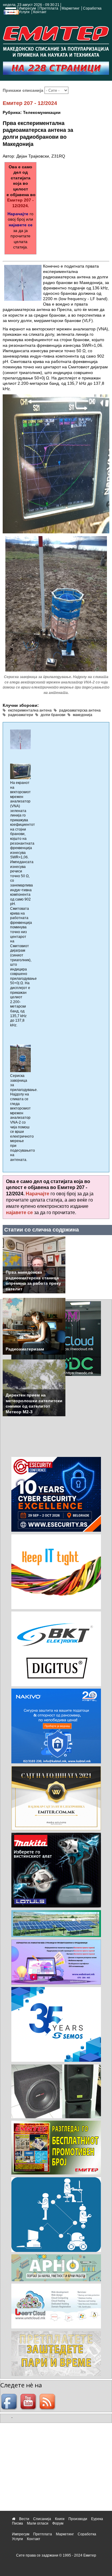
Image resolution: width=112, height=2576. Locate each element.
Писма (17, 2523)
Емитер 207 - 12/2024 (30, 103)
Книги (60, 2519)
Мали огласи (38, 2523)
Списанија (42, 2519)
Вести (24, 2519)
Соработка (92, 8)
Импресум (27, 8)
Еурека (97, 2519)
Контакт (40, 12)
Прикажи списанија (24, 90)
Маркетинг (70, 8)
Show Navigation (10, 13)
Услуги (24, 12)
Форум (58, 2523)
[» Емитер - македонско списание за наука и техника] (56, 40)
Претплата (49, 8)
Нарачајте (18, 214)
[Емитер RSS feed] (48, 2402)
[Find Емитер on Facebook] (10, 2402)
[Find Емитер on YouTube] (29, 2402)
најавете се (21, 225)
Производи (78, 2519)
